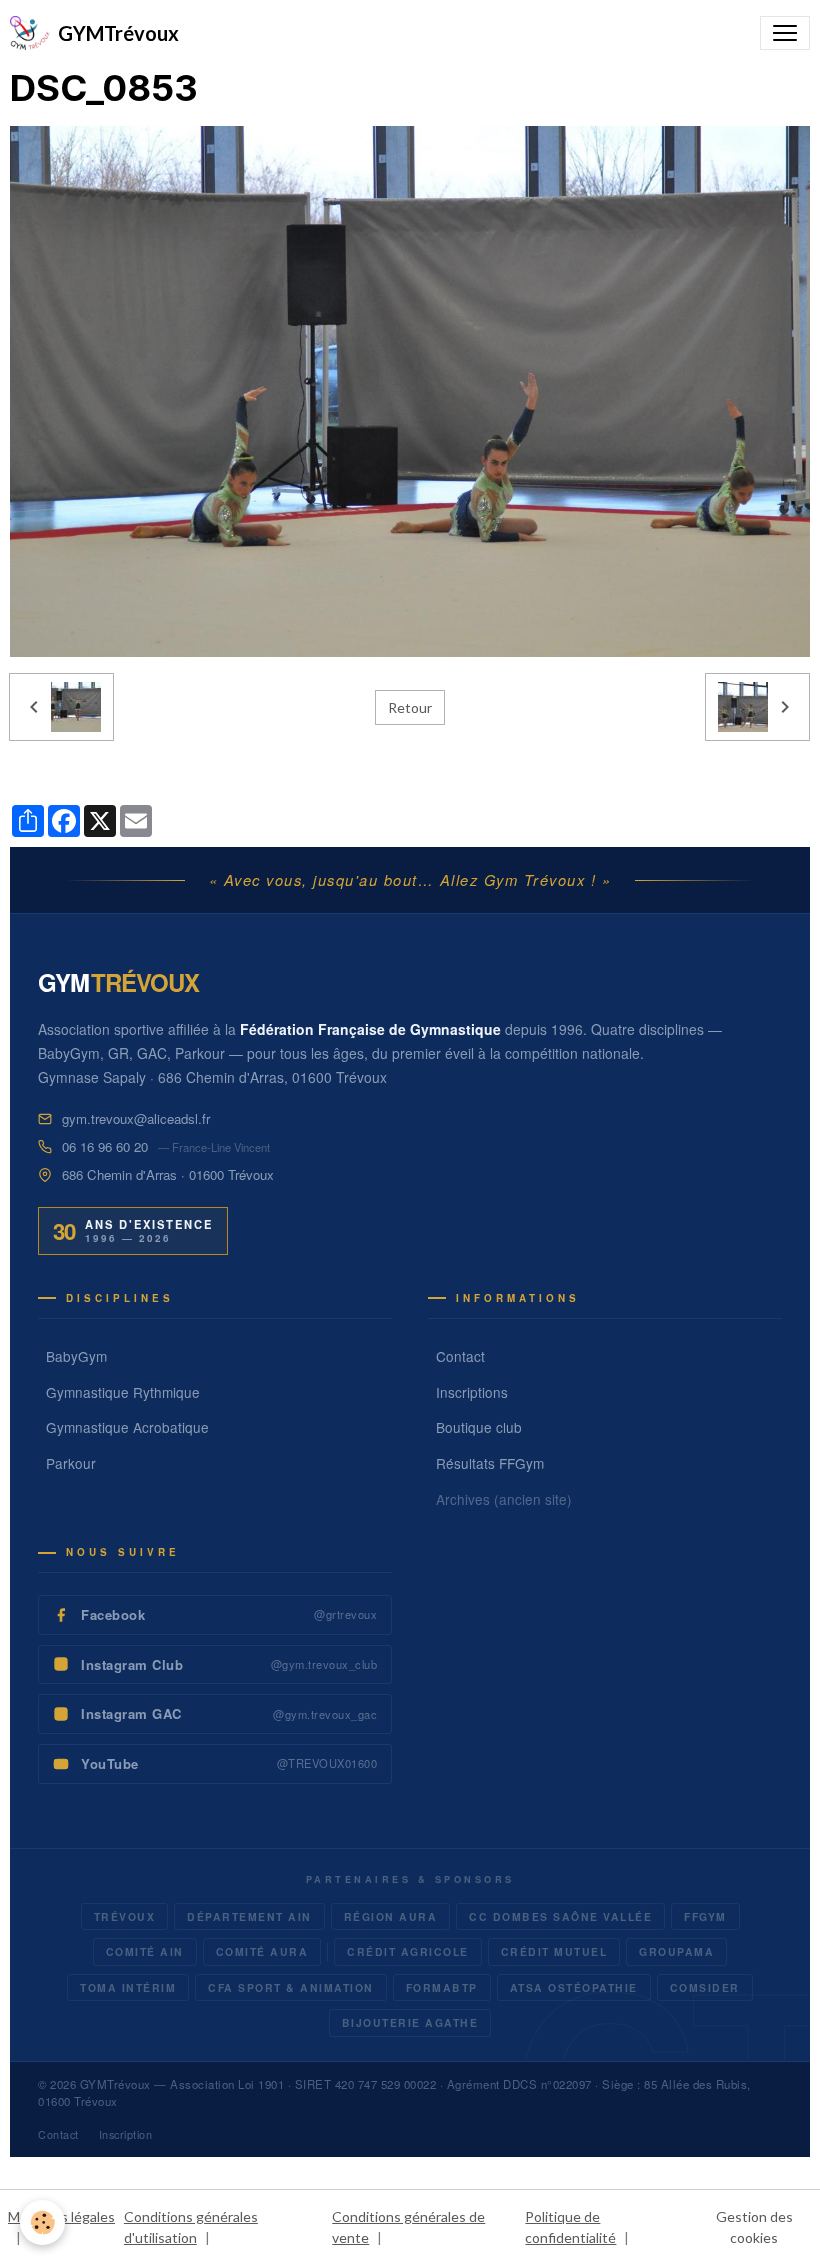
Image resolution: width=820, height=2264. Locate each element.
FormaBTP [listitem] (442, 1987)
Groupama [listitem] (676, 1951)
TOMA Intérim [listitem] (128, 1987)
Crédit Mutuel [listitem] (554, 1951)
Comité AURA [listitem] (262, 1951)
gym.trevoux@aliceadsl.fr (136, 1118)
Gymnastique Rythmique (123, 1392)
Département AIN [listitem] (249, 1916)
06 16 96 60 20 (105, 1146)
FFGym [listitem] (705, 1916)
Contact (460, 1356)
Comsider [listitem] (705, 1987)
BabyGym (76, 1356)
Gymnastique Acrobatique (127, 1427)
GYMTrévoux (115, 2084)
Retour (410, 707)
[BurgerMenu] (785, 33)
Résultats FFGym (490, 1463)
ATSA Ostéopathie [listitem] (574, 1987)
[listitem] (215, 1615)
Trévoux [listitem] (125, 1916)
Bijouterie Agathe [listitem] (410, 2022)
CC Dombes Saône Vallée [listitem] (560, 1916)
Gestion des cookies (754, 2227)
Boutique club (479, 1427)
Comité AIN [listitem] (145, 1951)
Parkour (71, 1463)
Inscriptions (472, 1392)
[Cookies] (42, 2222)
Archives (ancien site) (504, 1499)
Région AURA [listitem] (391, 1916)
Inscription (126, 2134)
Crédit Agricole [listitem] (408, 1951)
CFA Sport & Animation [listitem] (291, 1987)
